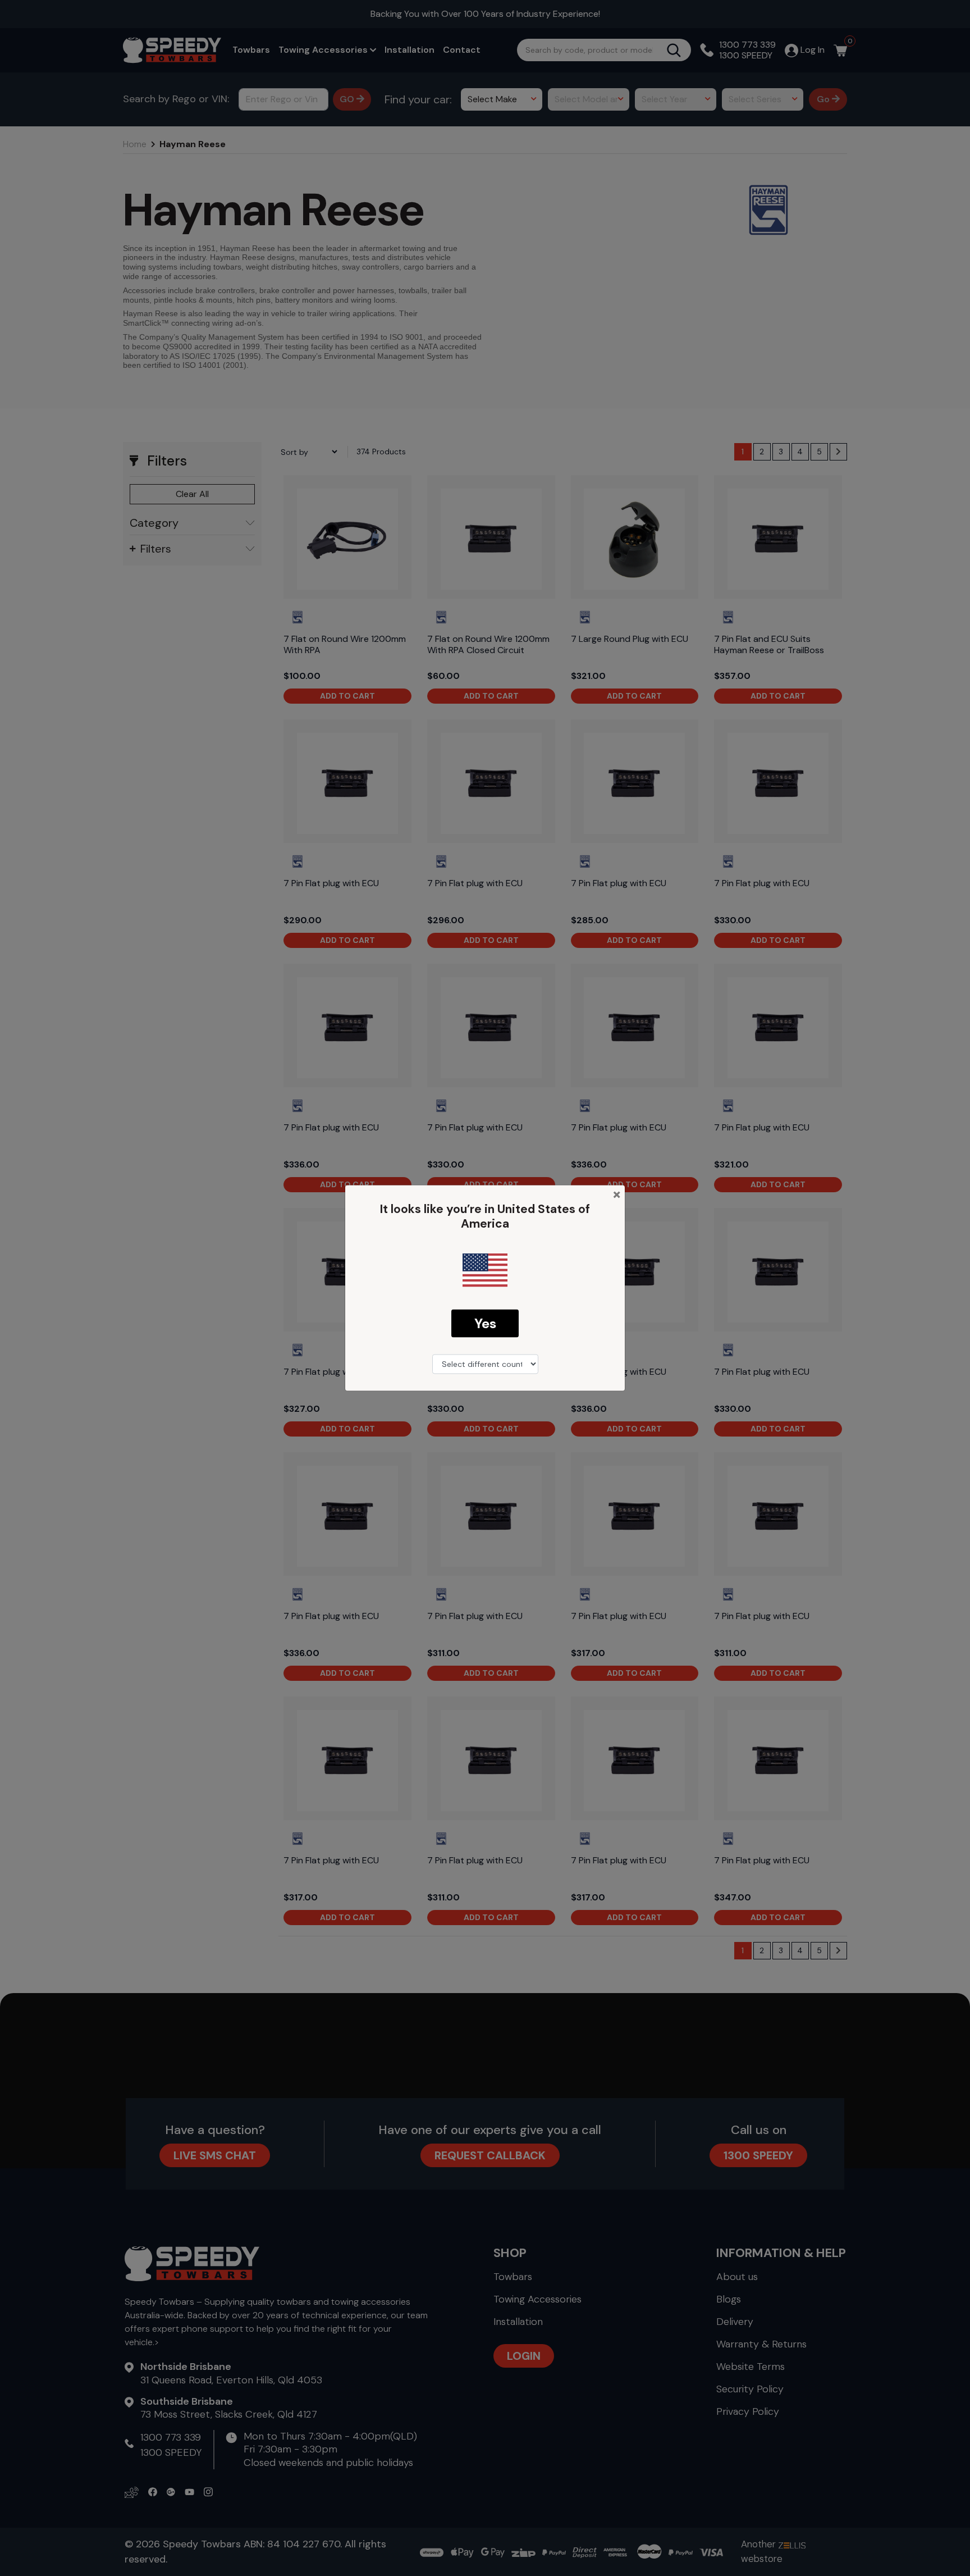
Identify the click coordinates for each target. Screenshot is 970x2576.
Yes (485, 1323)
